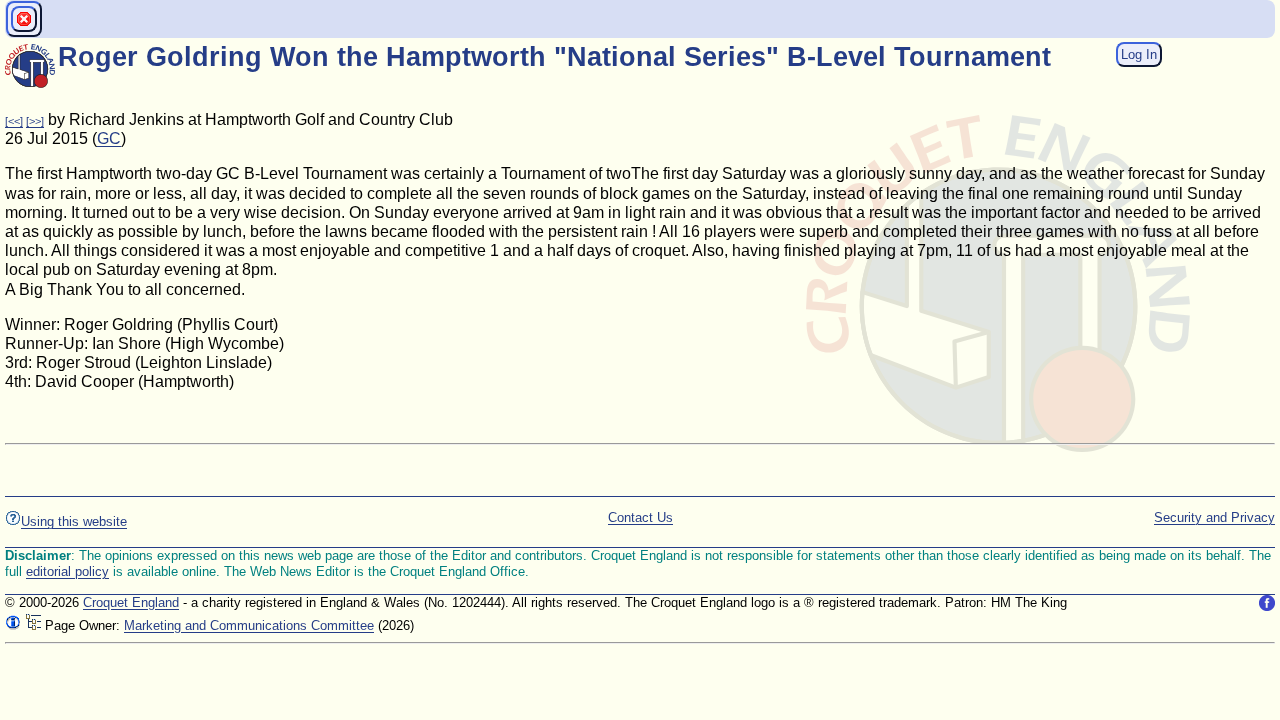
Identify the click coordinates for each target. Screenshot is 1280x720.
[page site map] (33, 625)
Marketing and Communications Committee (249, 625)
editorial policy (67, 571)
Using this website (74, 521)
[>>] (35, 121)
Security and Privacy (1214, 517)
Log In (1139, 54)
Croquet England (131, 602)
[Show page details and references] (13, 625)
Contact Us (640, 517)
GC (109, 138)
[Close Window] (24, 19)
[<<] (14, 121)
